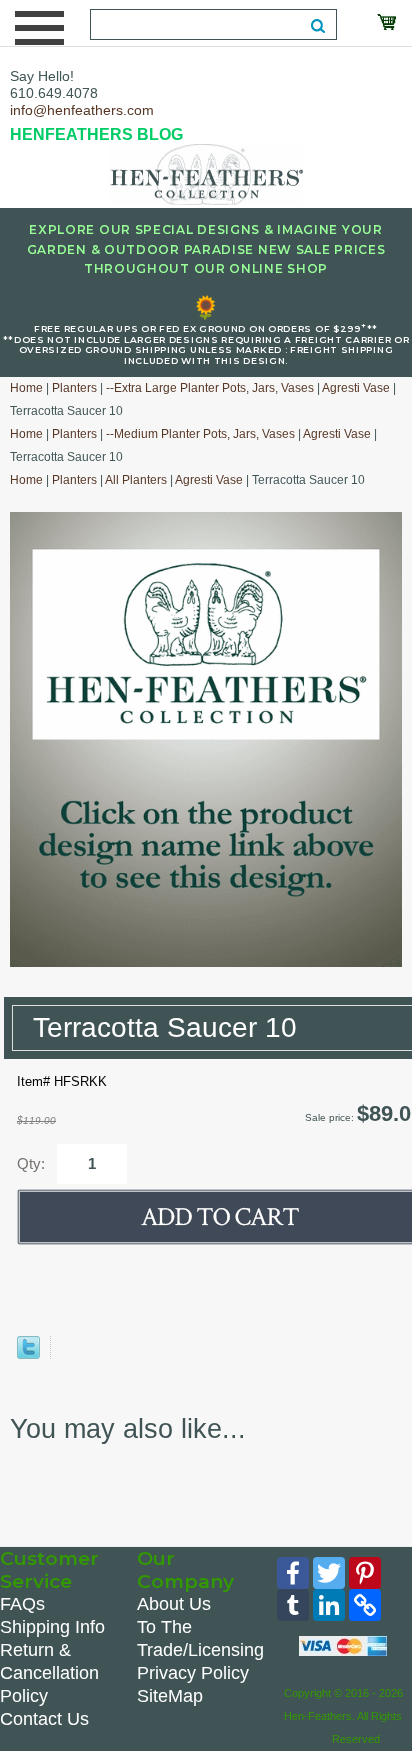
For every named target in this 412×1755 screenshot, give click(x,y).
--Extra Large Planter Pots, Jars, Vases (210, 388)
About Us (174, 1604)
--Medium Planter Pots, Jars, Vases (200, 434)
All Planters (136, 480)
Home (26, 388)
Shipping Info (52, 1627)
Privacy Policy (193, 1673)
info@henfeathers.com (82, 110)
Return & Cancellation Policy (49, 1673)
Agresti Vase (356, 388)
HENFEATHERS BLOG (96, 134)
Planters (74, 388)
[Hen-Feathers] (206, 173)
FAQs (22, 1604)
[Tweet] (28, 1354)
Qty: (31, 1163)
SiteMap (170, 1696)
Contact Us (44, 1719)
